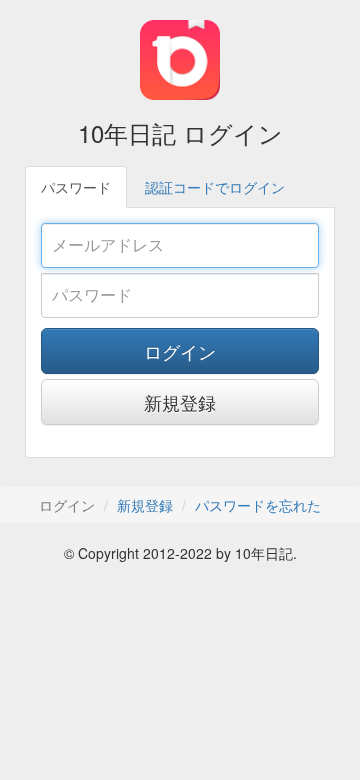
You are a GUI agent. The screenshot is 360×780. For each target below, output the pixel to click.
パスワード (76, 187)
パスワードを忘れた (258, 505)
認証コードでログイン (215, 187)
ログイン (180, 351)
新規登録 (180, 402)
